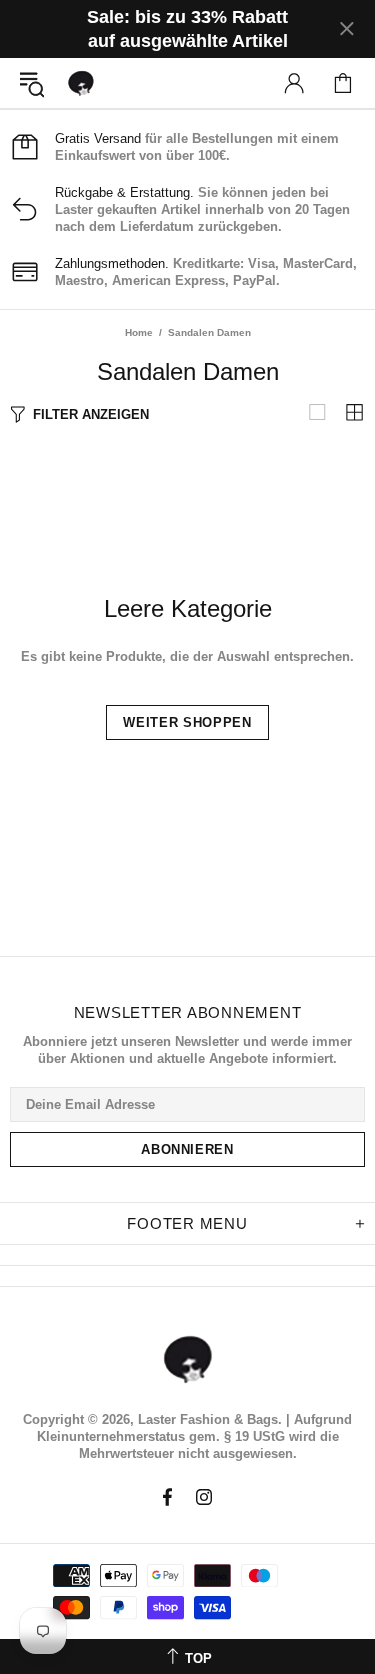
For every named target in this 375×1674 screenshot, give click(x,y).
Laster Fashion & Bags (81, 83)
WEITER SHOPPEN (187, 722)
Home (139, 332)
